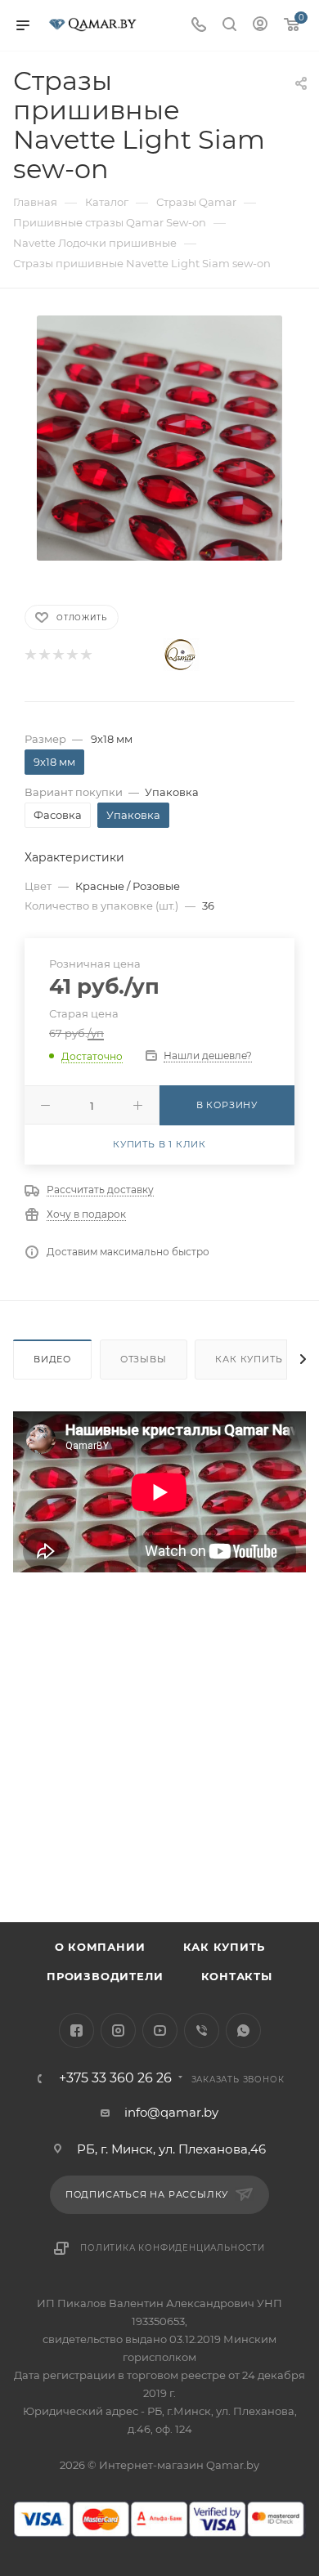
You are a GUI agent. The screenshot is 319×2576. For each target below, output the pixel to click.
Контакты (237, 1976)
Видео (52, 1359)
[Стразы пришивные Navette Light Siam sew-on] (159, 437)
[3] (58, 655)
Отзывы (144, 1359)
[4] (72, 655)
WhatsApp (243, 2030)
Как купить (249, 1359)
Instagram (118, 2030)
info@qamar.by (171, 2112)
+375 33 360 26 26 (115, 2078)
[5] (85, 655)
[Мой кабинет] (260, 26)
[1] (30, 655)
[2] (44, 655)
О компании (100, 1947)
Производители (105, 1976)
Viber (202, 2030)
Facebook (76, 2030)
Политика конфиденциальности (173, 2248)
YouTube (160, 2030)
